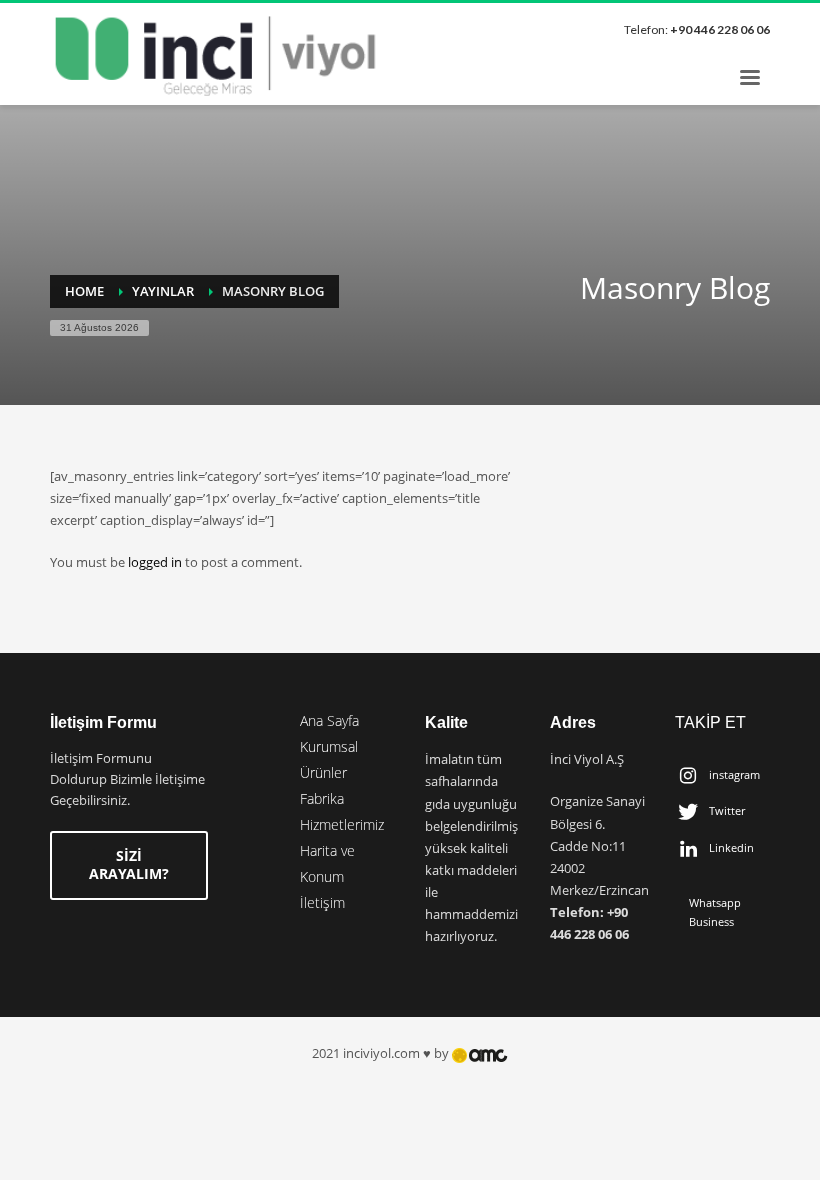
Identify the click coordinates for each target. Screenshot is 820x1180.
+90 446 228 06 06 (720, 29)
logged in (156, 562)
